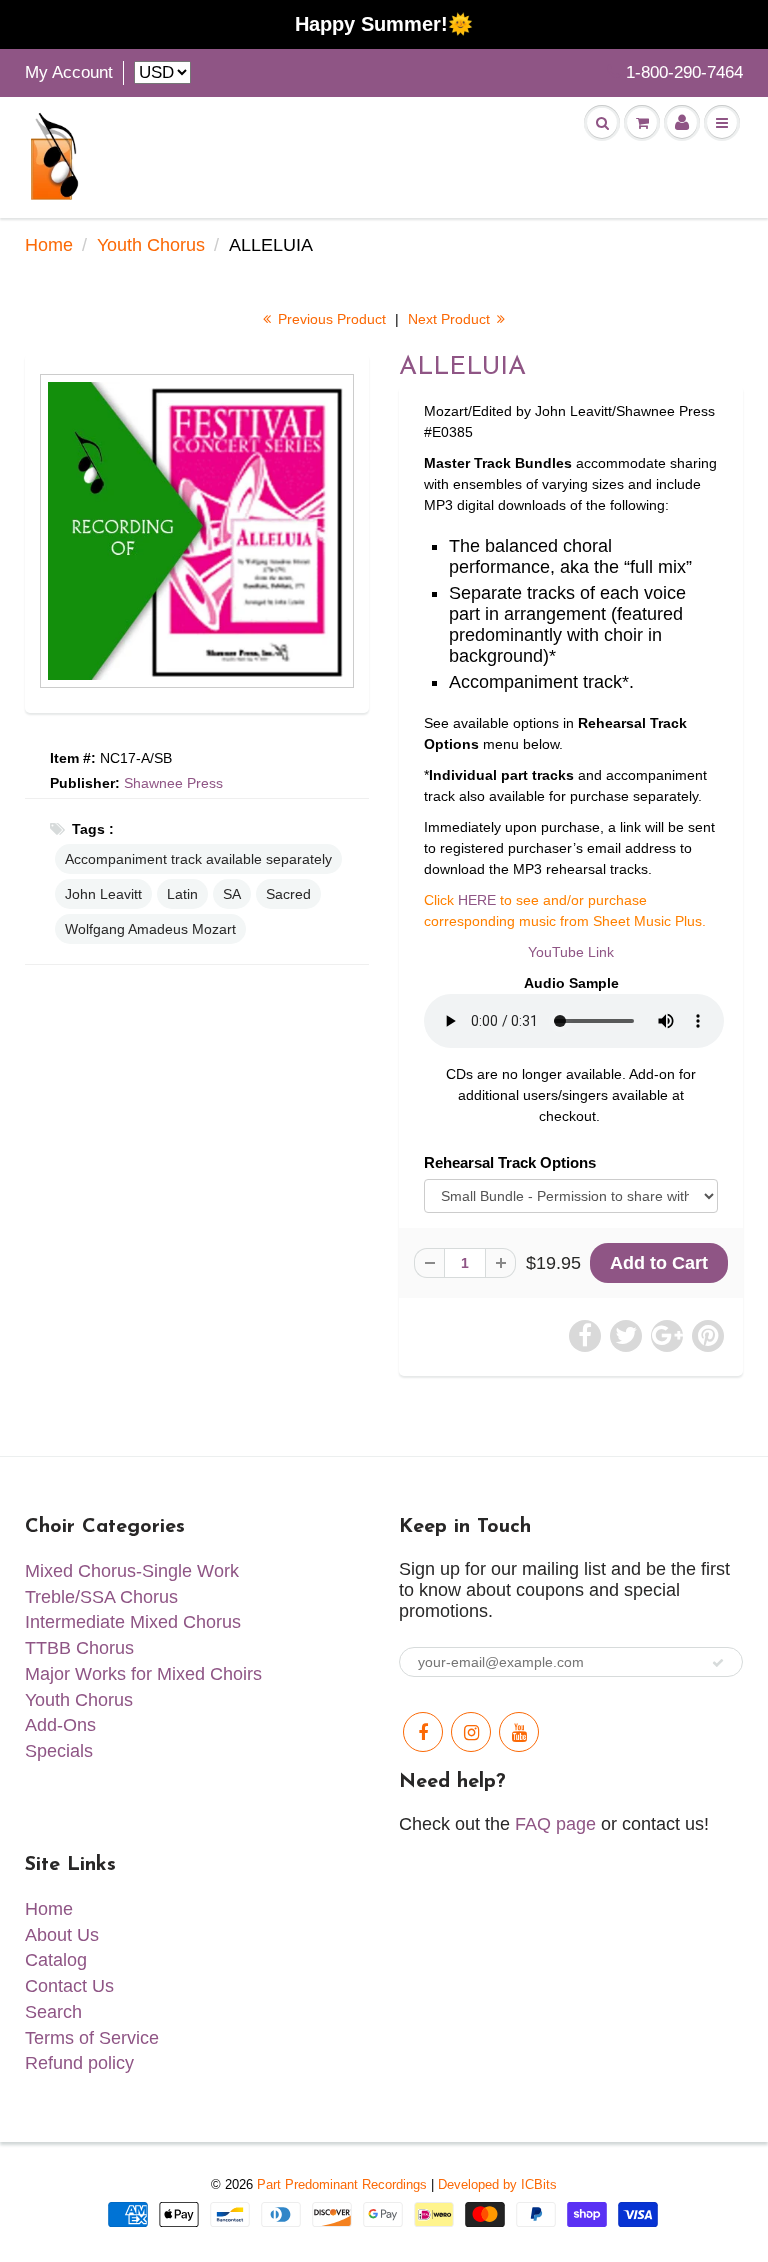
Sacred (288, 894)
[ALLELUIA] (197, 531)
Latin (182, 894)
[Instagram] (471, 1732)
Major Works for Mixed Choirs (143, 1674)
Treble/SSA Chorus (101, 1597)
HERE (477, 900)
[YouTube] (519, 1732)
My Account (69, 72)
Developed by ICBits (497, 2184)
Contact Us (69, 1986)
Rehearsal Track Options (510, 1162)
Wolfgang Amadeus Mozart (150, 929)
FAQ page (555, 1824)
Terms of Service (92, 2038)
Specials (59, 1751)
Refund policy (79, 2063)
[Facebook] (423, 1732)
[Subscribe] (718, 1663)
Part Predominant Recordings (342, 2184)
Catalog (56, 1960)
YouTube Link (571, 952)
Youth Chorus (151, 245)
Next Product (451, 319)
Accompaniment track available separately (198, 859)
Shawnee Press (173, 783)
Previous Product (330, 319)
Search (53, 2012)
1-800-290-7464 (684, 72)
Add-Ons (60, 1725)
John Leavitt (103, 894)
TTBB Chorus (79, 1648)
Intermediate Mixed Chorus (133, 1622)
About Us (62, 1935)
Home (49, 245)
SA (232, 894)
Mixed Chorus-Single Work (132, 1571)
